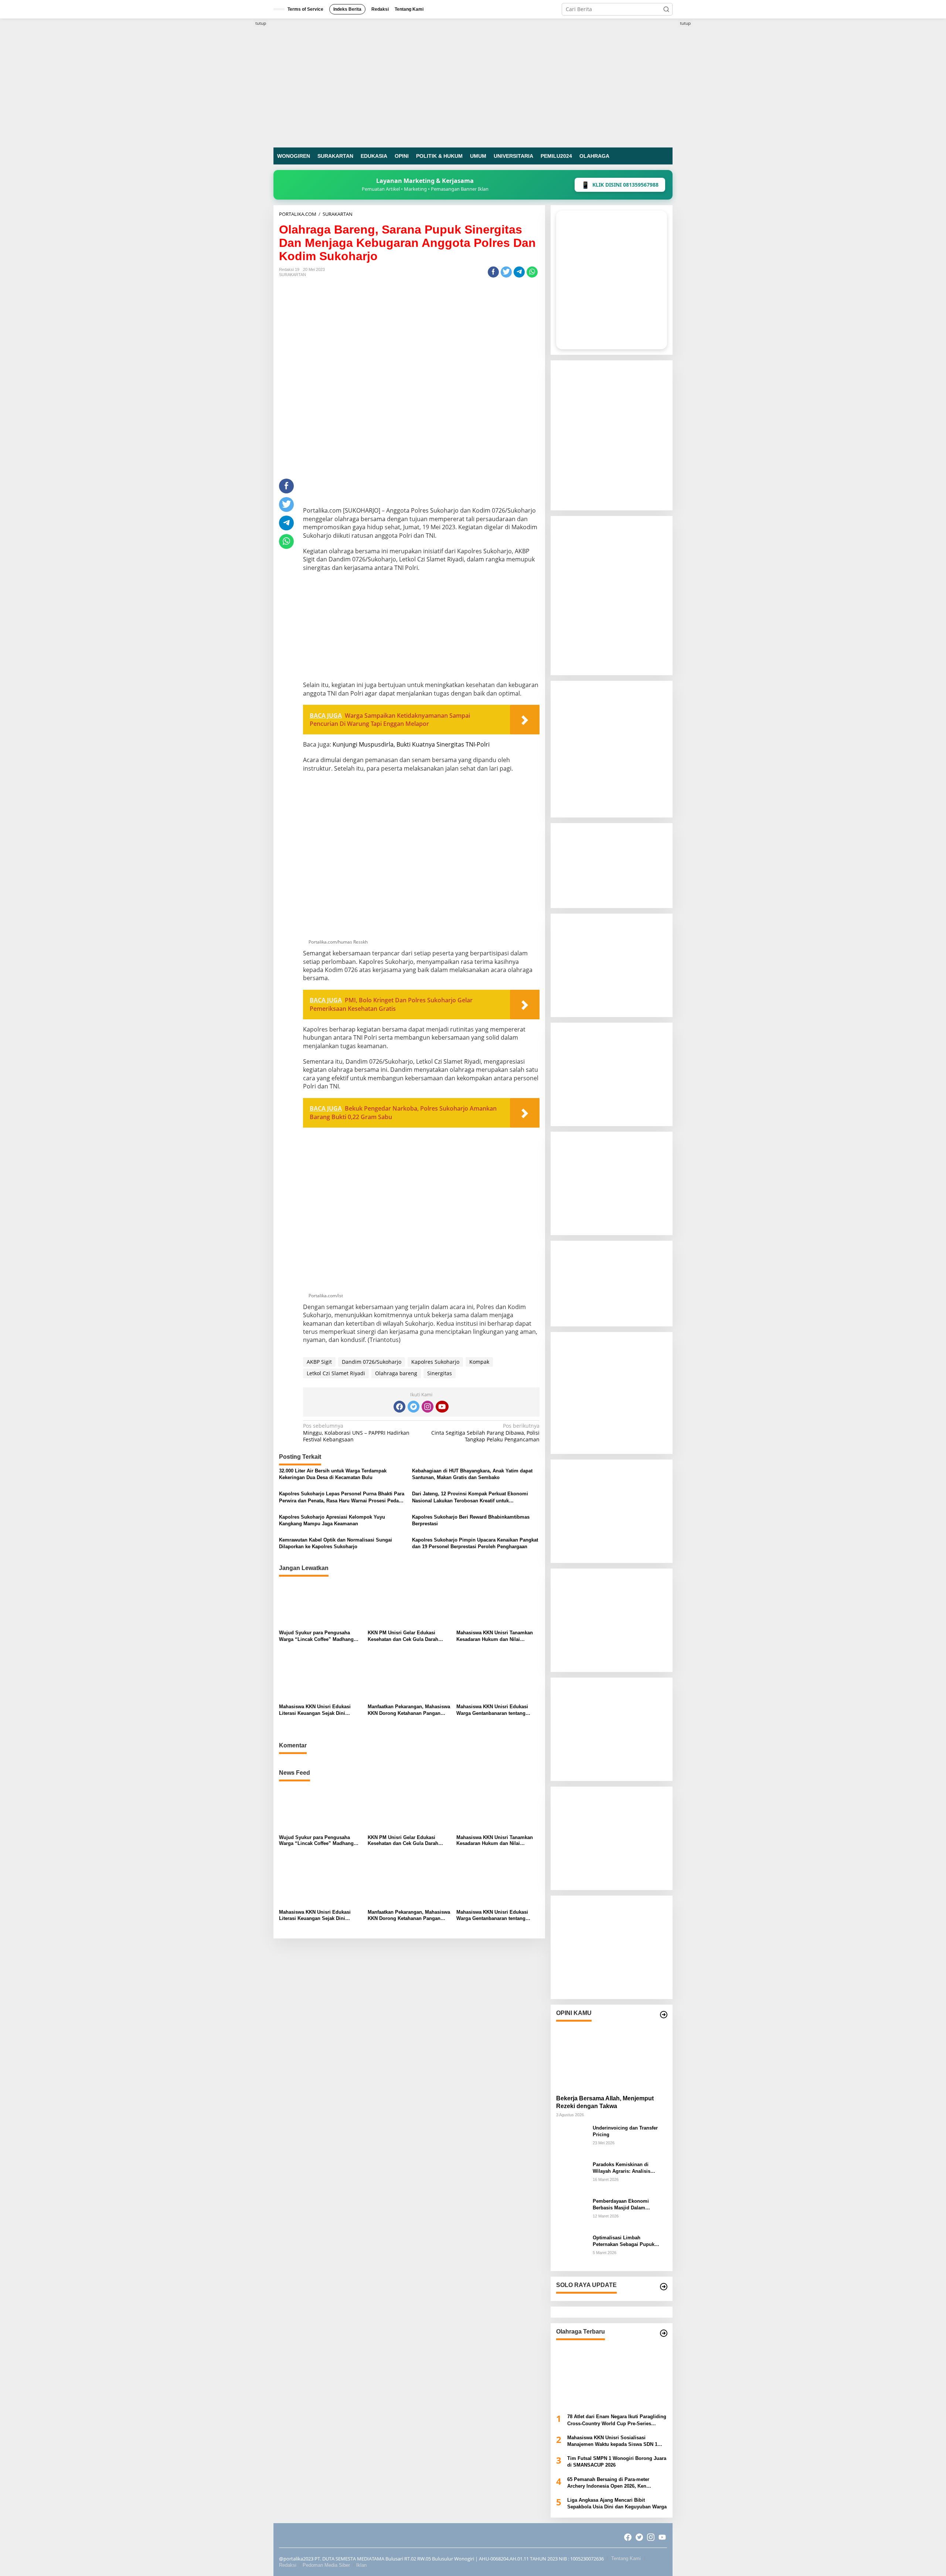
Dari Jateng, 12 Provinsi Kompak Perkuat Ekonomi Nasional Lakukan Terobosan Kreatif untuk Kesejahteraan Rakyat (470, 1497)
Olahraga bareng (396, 1373)
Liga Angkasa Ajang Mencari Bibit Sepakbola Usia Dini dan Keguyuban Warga (617, 2503)
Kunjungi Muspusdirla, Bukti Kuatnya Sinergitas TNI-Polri (411, 744)
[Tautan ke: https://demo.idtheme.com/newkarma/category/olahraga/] (664, 2333)
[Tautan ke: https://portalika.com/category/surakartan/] (664, 2287)
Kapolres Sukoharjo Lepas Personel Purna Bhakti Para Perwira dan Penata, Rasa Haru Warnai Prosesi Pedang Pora (342, 1497)
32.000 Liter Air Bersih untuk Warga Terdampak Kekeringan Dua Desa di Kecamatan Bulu (333, 1474)
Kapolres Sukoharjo (435, 1362)
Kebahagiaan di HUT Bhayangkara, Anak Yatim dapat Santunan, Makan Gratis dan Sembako (472, 1474)
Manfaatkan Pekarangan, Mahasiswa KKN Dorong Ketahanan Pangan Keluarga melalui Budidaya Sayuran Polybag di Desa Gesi (409, 1710)
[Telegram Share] (519, 272)
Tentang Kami (626, 2558)
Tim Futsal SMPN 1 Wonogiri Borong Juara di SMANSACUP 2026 (617, 2462)
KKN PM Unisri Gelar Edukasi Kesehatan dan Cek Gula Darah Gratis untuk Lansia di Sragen (403, 1636)
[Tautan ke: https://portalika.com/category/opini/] (664, 2015)
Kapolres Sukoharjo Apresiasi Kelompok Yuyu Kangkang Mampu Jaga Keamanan (332, 1520)
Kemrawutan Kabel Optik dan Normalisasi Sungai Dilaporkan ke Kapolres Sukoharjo (336, 1543)
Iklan (361, 2565)
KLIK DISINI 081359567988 (620, 185)
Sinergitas (440, 1373)
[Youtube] (442, 1407)
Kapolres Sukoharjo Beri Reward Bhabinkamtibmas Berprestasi (471, 1520)
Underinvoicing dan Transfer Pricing (625, 2131)
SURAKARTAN (292, 275)
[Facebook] (399, 1407)
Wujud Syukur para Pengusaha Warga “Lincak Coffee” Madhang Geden (316, 1636)
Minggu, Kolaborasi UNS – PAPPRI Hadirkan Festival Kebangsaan (356, 1433)
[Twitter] (414, 1407)
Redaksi (288, 2565)
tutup (261, 23)
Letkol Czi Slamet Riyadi (336, 1373)
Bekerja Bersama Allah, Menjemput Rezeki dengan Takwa (605, 2102)
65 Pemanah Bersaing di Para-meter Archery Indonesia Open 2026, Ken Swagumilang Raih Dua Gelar (608, 2483)
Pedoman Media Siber (326, 2565)
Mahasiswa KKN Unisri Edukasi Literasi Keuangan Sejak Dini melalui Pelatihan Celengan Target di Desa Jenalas (318, 1710)
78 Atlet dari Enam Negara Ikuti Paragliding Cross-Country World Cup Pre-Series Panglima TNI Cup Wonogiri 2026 (617, 2420)
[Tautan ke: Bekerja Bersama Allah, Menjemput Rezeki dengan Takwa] (612, 2056)
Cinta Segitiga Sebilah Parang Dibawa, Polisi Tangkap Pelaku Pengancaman (485, 1433)
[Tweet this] (506, 272)
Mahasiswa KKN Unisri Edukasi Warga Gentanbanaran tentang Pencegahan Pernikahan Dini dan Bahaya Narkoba (494, 1710)
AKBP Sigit (319, 1362)
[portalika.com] (473, 82)
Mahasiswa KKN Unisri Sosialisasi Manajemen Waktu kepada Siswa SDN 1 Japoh (612, 2441)
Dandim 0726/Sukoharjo (372, 1362)
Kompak (479, 1362)
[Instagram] (428, 1407)
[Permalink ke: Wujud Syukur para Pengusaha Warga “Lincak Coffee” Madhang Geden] (321, 1603)
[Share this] (493, 272)
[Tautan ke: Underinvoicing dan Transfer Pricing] (572, 2140)
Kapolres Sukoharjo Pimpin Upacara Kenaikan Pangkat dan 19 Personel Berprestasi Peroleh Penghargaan (475, 1543)
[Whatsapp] (532, 272)
